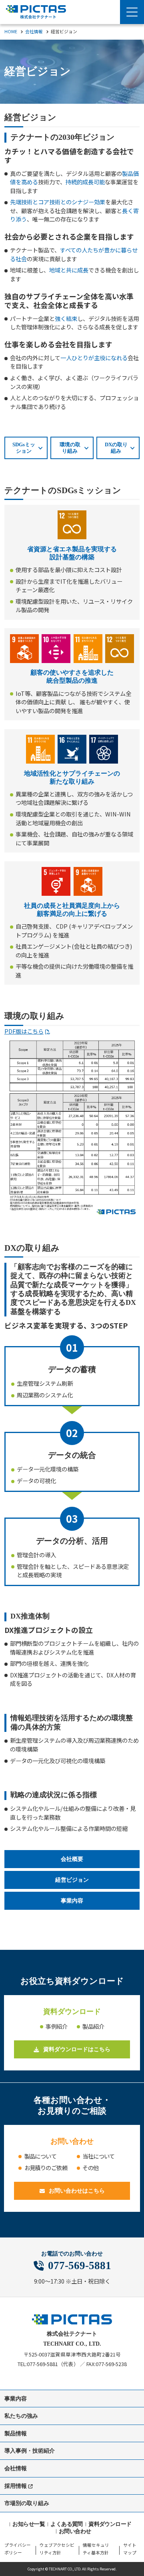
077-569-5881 (80, 2266)
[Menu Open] (132, 12)
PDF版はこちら (24, 1031)
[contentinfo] (72, 2436)
